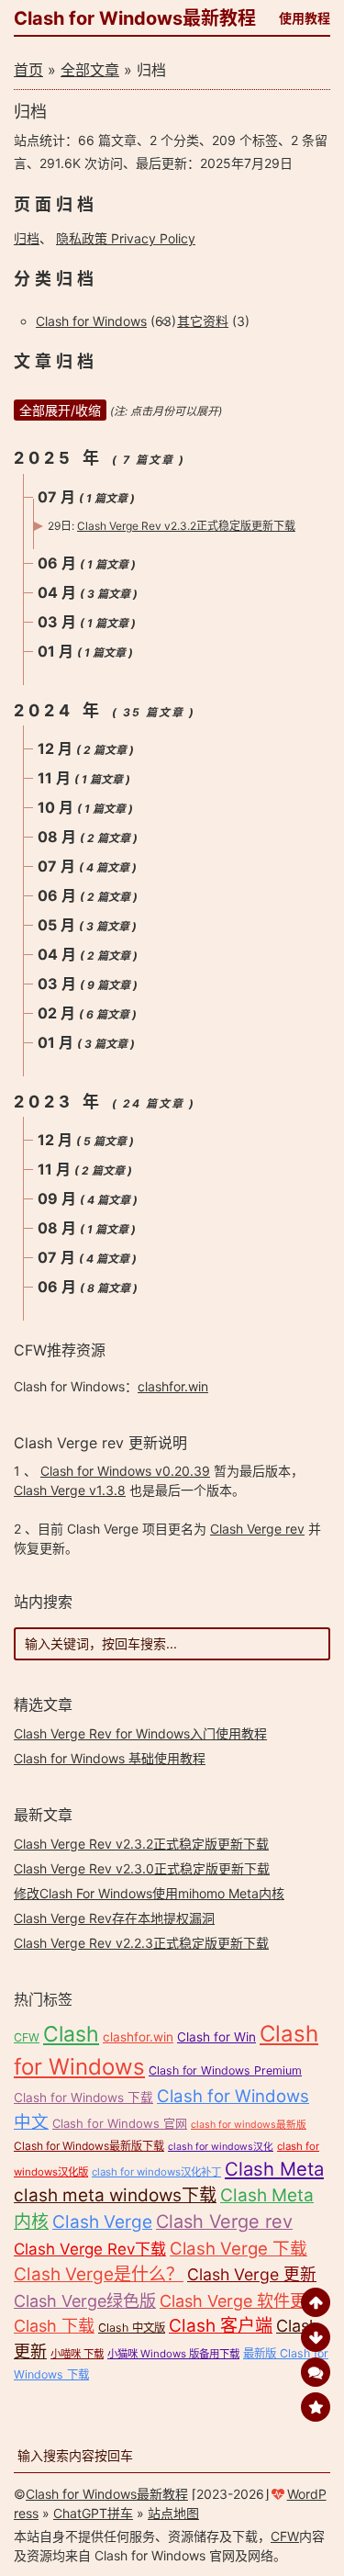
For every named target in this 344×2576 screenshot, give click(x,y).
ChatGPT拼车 (93, 2513)
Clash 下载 (54, 2326)
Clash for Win (216, 2037)
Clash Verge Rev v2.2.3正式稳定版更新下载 (141, 1943)
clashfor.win (173, 1386)
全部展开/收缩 (60, 410)
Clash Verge (102, 2222)
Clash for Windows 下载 (83, 2098)
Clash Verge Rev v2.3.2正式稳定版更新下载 (186, 526)
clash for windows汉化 (221, 2147)
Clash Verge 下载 (239, 2248)
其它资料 (203, 321)
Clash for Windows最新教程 (135, 18)
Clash (71, 2034)
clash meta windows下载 (115, 2195)
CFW (27, 2037)
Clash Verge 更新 (252, 2274)
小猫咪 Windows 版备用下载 (173, 2354)
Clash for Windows (91, 321)
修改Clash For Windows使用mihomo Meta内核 (149, 1893)
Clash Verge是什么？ (99, 2274)
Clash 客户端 (221, 2326)
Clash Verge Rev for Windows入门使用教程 (140, 1733)
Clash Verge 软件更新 (241, 2301)
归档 (27, 238)
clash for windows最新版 (249, 2125)
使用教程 (305, 18)
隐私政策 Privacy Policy (126, 238)
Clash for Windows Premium (225, 2070)
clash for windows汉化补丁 (156, 2172)
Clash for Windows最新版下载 (89, 2146)
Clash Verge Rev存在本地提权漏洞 (114, 1918)
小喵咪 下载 (77, 2354)
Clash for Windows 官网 (120, 2123)
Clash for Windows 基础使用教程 (110, 1758)
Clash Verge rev (257, 1529)
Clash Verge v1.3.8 (70, 1490)
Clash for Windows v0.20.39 (125, 1471)
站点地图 (173, 2513)
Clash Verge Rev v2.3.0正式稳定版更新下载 (142, 1868)
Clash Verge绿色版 (85, 2301)
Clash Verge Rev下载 (90, 2249)
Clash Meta (274, 2169)
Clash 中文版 (132, 2328)
